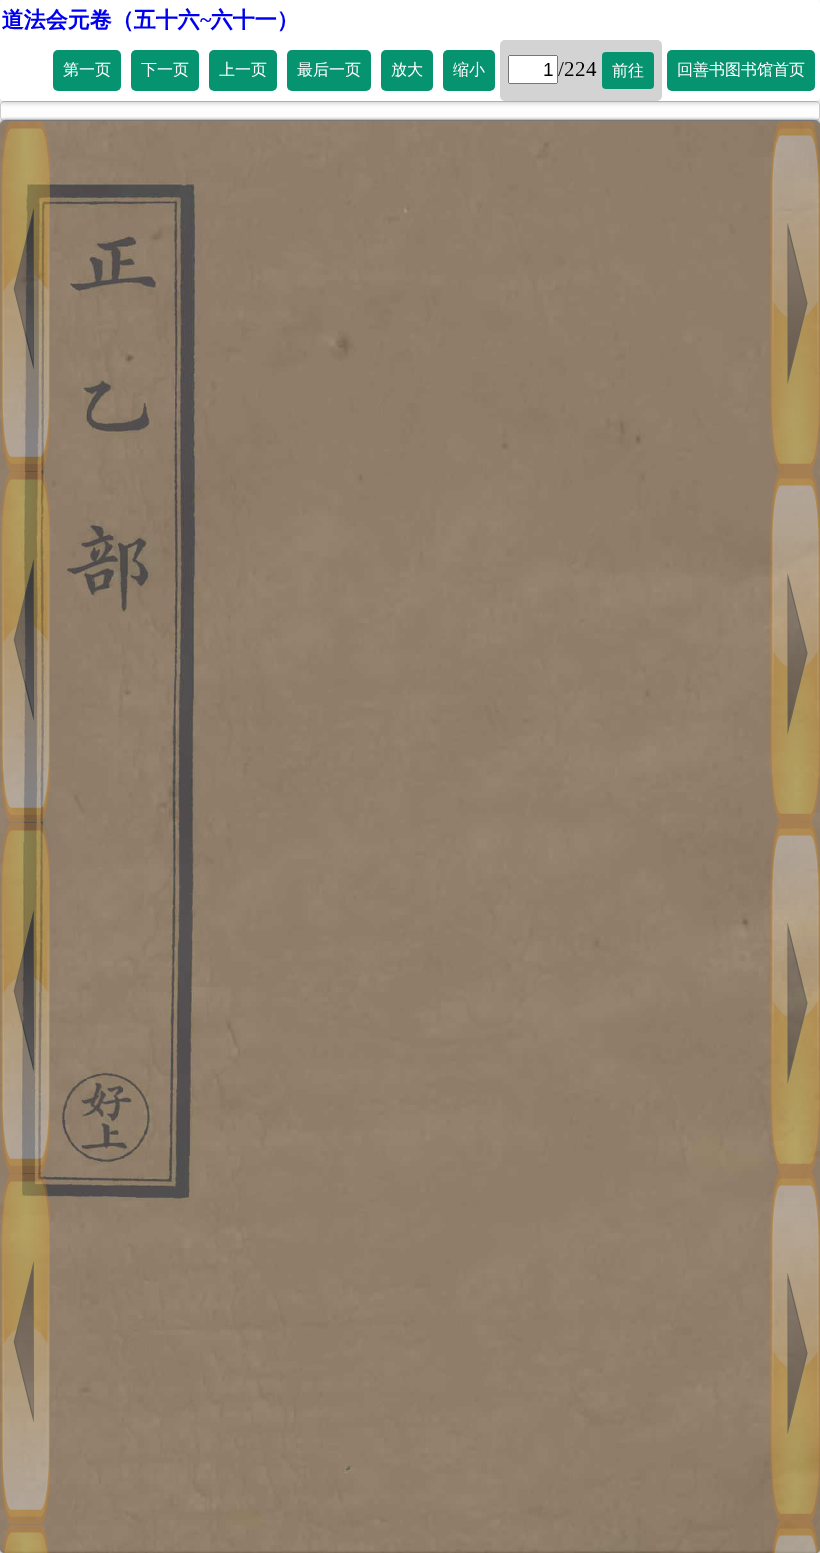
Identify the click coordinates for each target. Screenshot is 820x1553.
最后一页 (329, 69)
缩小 (469, 69)
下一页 (165, 69)
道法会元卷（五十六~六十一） (150, 19)
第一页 (87, 69)
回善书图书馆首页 (741, 69)
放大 (407, 69)
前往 (628, 70)
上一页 (243, 69)
